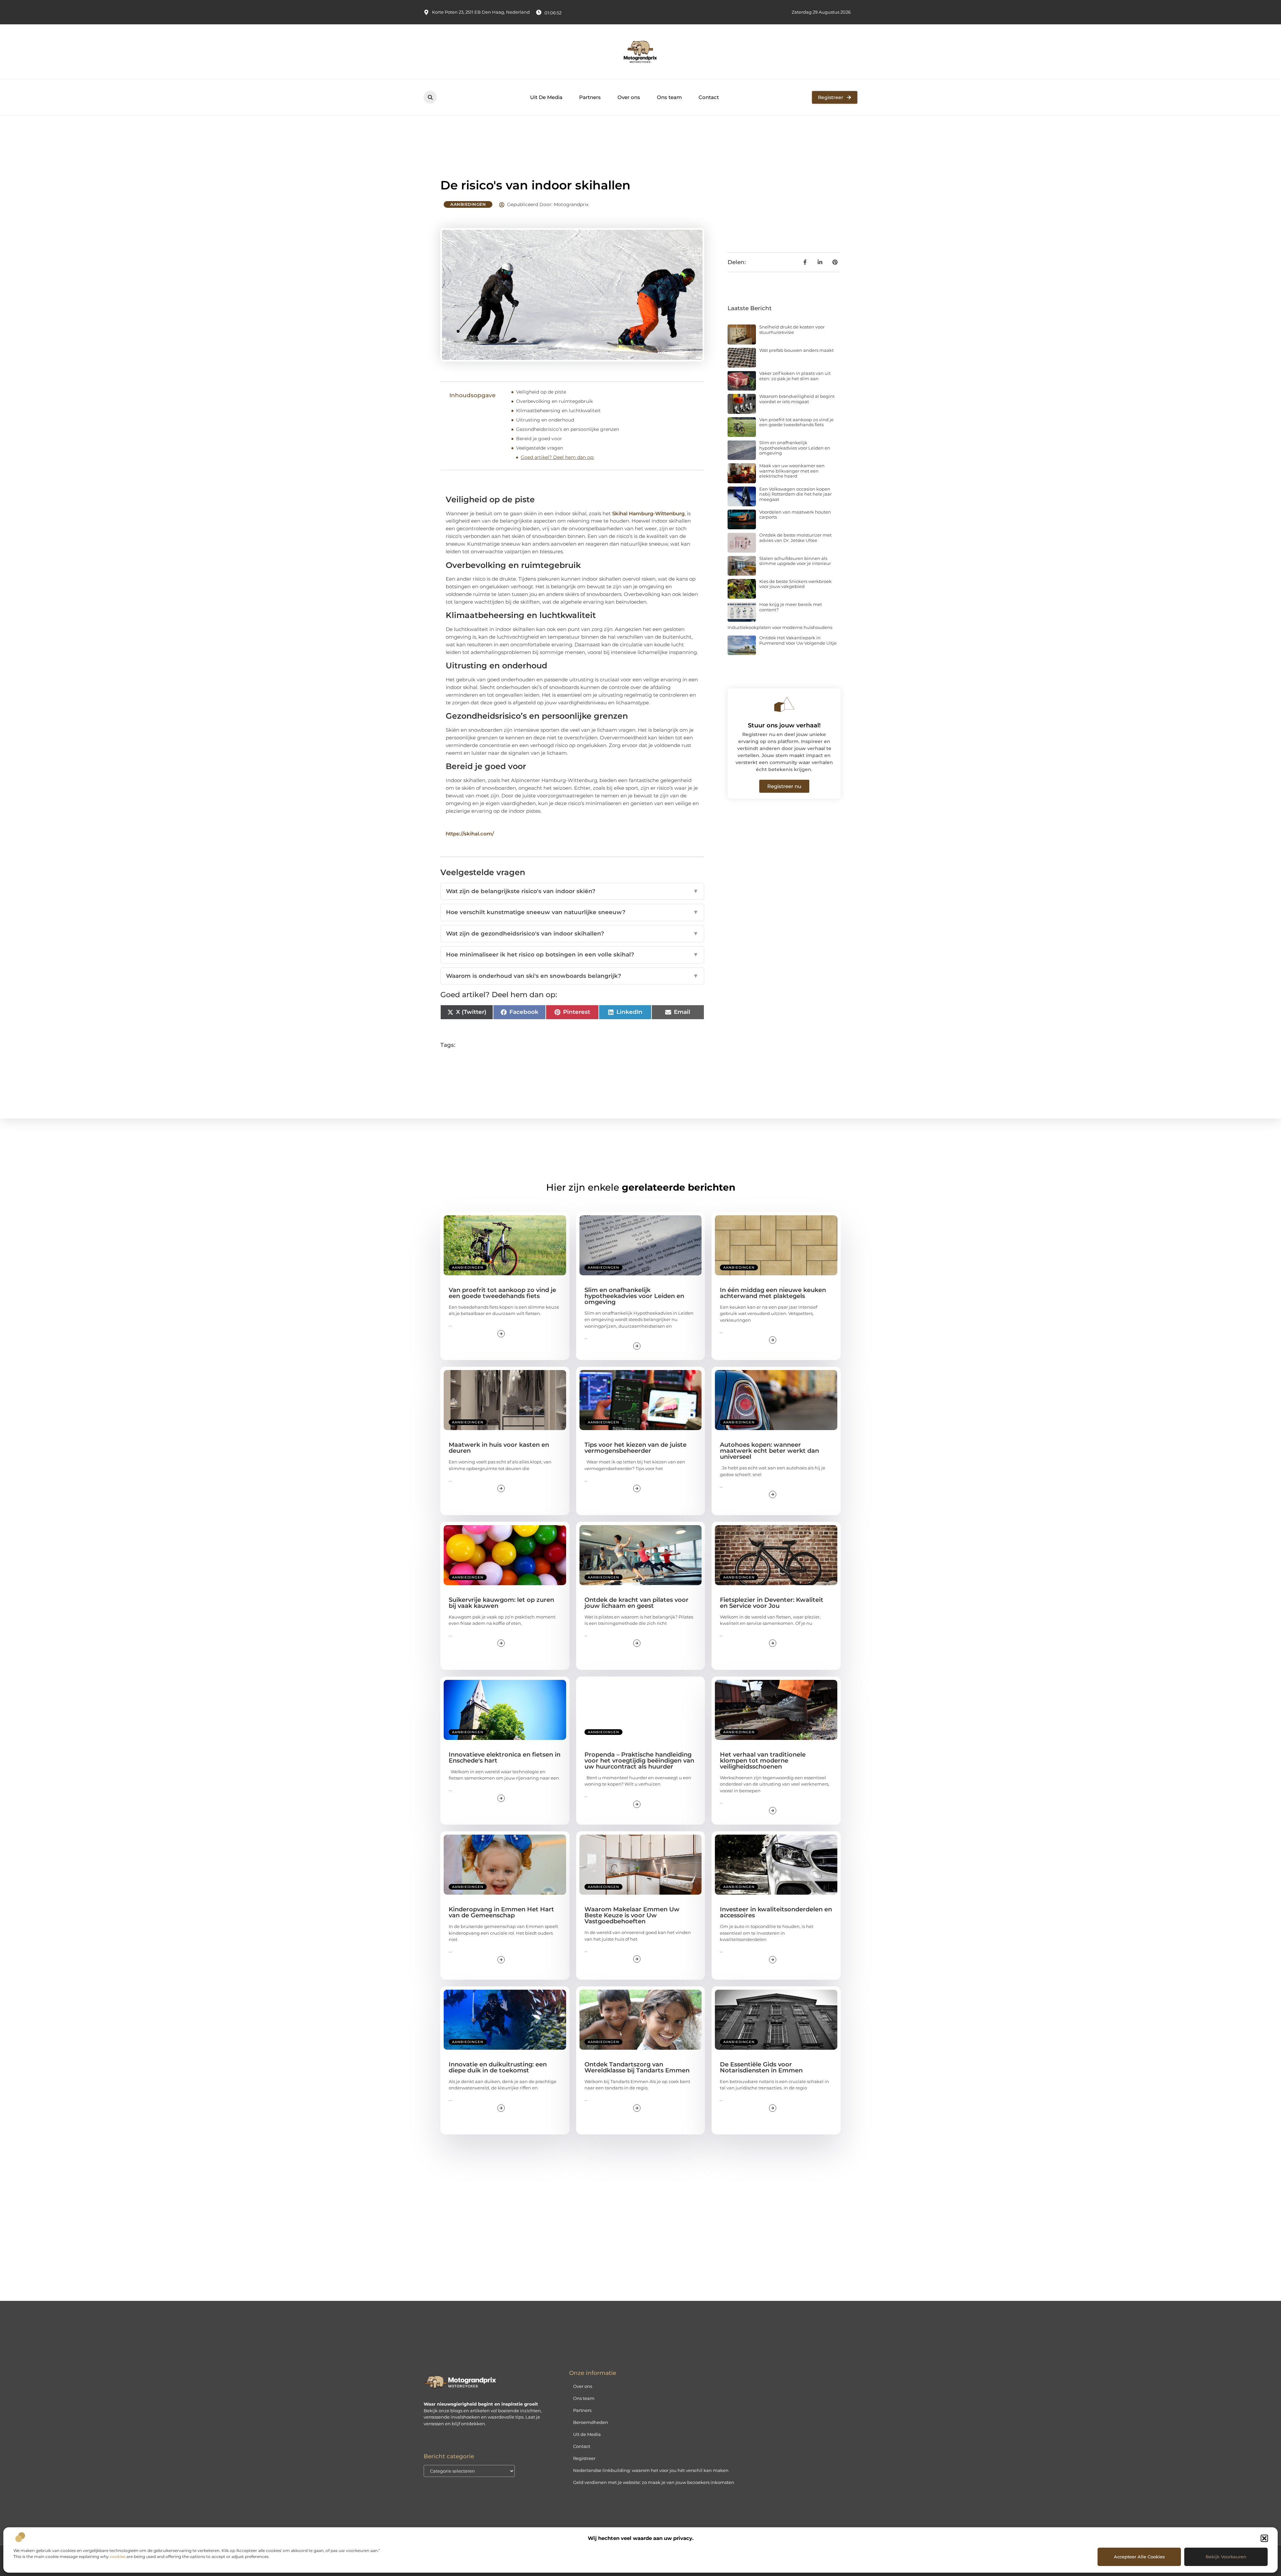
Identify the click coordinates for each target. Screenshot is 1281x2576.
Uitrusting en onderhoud (545, 420)
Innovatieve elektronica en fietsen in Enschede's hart (505, 1758)
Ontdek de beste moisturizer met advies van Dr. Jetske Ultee (795, 538)
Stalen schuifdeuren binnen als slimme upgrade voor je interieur (795, 561)
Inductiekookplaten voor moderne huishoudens (780, 627)
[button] (1264, 2538)
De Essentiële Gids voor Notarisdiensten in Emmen (761, 2067)
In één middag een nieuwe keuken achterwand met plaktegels (773, 1293)
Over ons (629, 97)
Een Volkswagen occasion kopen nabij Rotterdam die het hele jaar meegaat (795, 494)
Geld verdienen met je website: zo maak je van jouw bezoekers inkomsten (654, 2482)
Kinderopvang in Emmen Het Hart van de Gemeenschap (501, 1912)
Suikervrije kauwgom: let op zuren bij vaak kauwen (501, 1603)
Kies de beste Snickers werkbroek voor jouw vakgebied (795, 584)
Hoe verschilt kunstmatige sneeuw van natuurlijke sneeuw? (572, 912)
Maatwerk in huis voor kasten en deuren (499, 1448)
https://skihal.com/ (470, 834)
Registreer (584, 2458)
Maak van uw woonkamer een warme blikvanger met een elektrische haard (792, 471)
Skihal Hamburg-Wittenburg (648, 513)
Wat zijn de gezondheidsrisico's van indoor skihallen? (572, 933)
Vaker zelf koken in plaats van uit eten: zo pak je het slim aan (795, 376)
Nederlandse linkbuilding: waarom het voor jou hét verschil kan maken (651, 2470)
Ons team (669, 97)
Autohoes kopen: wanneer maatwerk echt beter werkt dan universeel (769, 1451)
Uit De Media (546, 97)
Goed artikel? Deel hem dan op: (557, 457)
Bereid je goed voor (539, 439)
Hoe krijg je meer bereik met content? (791, 607)
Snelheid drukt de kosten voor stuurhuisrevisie (792, 330)
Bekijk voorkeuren (1226, 2557)
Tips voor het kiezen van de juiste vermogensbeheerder (635, 1448)
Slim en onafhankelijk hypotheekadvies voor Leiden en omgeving (795, 448)
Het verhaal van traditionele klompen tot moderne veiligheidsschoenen (763, 1761)
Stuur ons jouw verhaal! (784, 725)
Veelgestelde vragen (540, 448)
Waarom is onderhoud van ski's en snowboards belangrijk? (572, 976)
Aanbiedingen (468, 204)
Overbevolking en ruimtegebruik (554, 401)
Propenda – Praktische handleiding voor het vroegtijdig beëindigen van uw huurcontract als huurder (639, 1761)
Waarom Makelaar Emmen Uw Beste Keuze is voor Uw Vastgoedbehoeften (632, 1915)
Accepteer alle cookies (1139, 2557)
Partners (590, 97)
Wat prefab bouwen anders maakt (796, 350)
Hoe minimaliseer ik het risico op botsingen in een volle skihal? (572, 954)
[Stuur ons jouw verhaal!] (784, 704)
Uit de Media (587, 2434)
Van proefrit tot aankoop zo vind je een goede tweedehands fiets (796, 422)
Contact (709, 97)
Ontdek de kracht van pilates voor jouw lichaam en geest (636, 1603)
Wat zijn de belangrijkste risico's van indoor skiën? (572, 891)
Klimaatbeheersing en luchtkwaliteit (558, 411)
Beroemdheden (591, 2422)
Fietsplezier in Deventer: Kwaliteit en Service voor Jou (772, 1603)
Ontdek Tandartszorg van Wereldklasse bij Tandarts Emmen (637, 2067)
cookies (118, 2556)
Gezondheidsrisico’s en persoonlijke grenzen (568, 429)
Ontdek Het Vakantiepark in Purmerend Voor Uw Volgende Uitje (798, 640)
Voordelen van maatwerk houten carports (795, 515)
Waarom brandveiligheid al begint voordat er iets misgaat (797, 399)
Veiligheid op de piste (541, 392)
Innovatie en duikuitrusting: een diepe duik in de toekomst (498, 2067)
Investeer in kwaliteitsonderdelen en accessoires (776, 1912)
